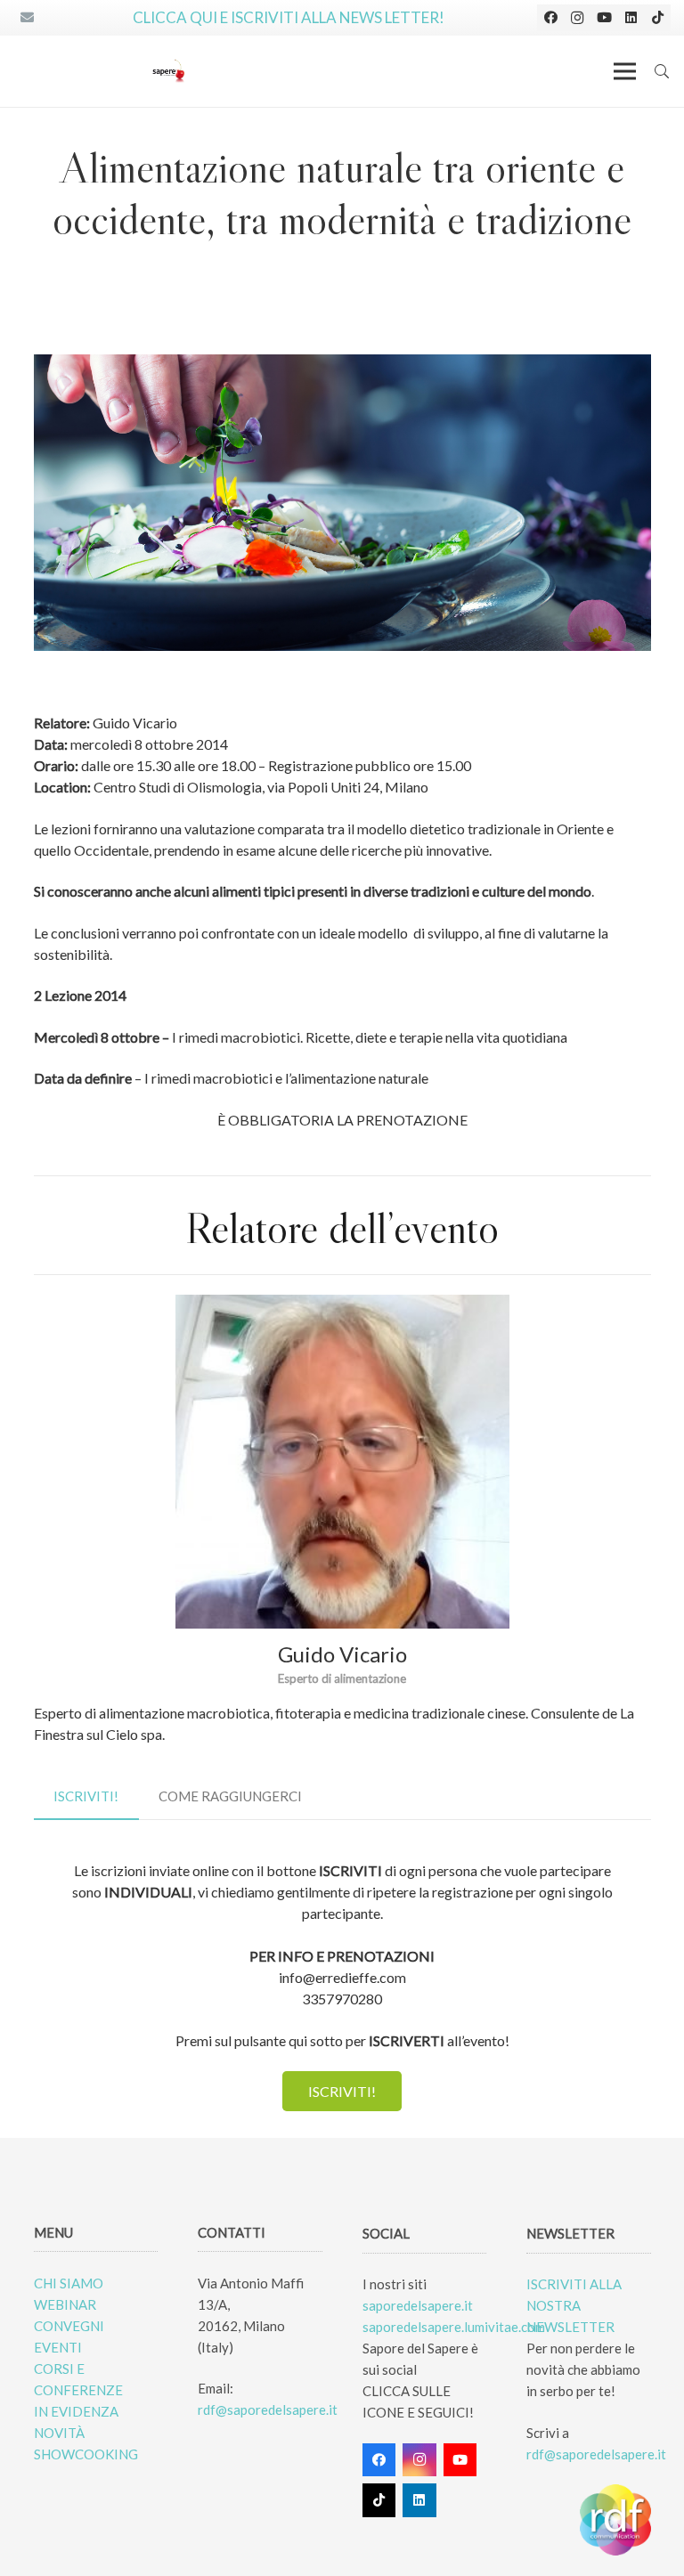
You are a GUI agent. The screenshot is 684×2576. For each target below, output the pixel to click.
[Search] (662, 71)
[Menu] (625, 71)
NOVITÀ (59, 2433)
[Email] (27, 18)
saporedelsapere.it (418, 2305)
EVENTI (58, 2347)
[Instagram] (577, 18)
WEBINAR (65, 2304)
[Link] (168, 71)
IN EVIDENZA (76, 2411)
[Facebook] (550, 18)
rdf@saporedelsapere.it (268, 2409)
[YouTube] (604, 18)
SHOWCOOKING (86, 2454)
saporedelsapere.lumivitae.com (454, 2327)
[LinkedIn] (631, 18)
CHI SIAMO (69, 2283)
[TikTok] (657, 18)
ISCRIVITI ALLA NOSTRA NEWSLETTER (574, 2305)
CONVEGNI (69, 2326)
